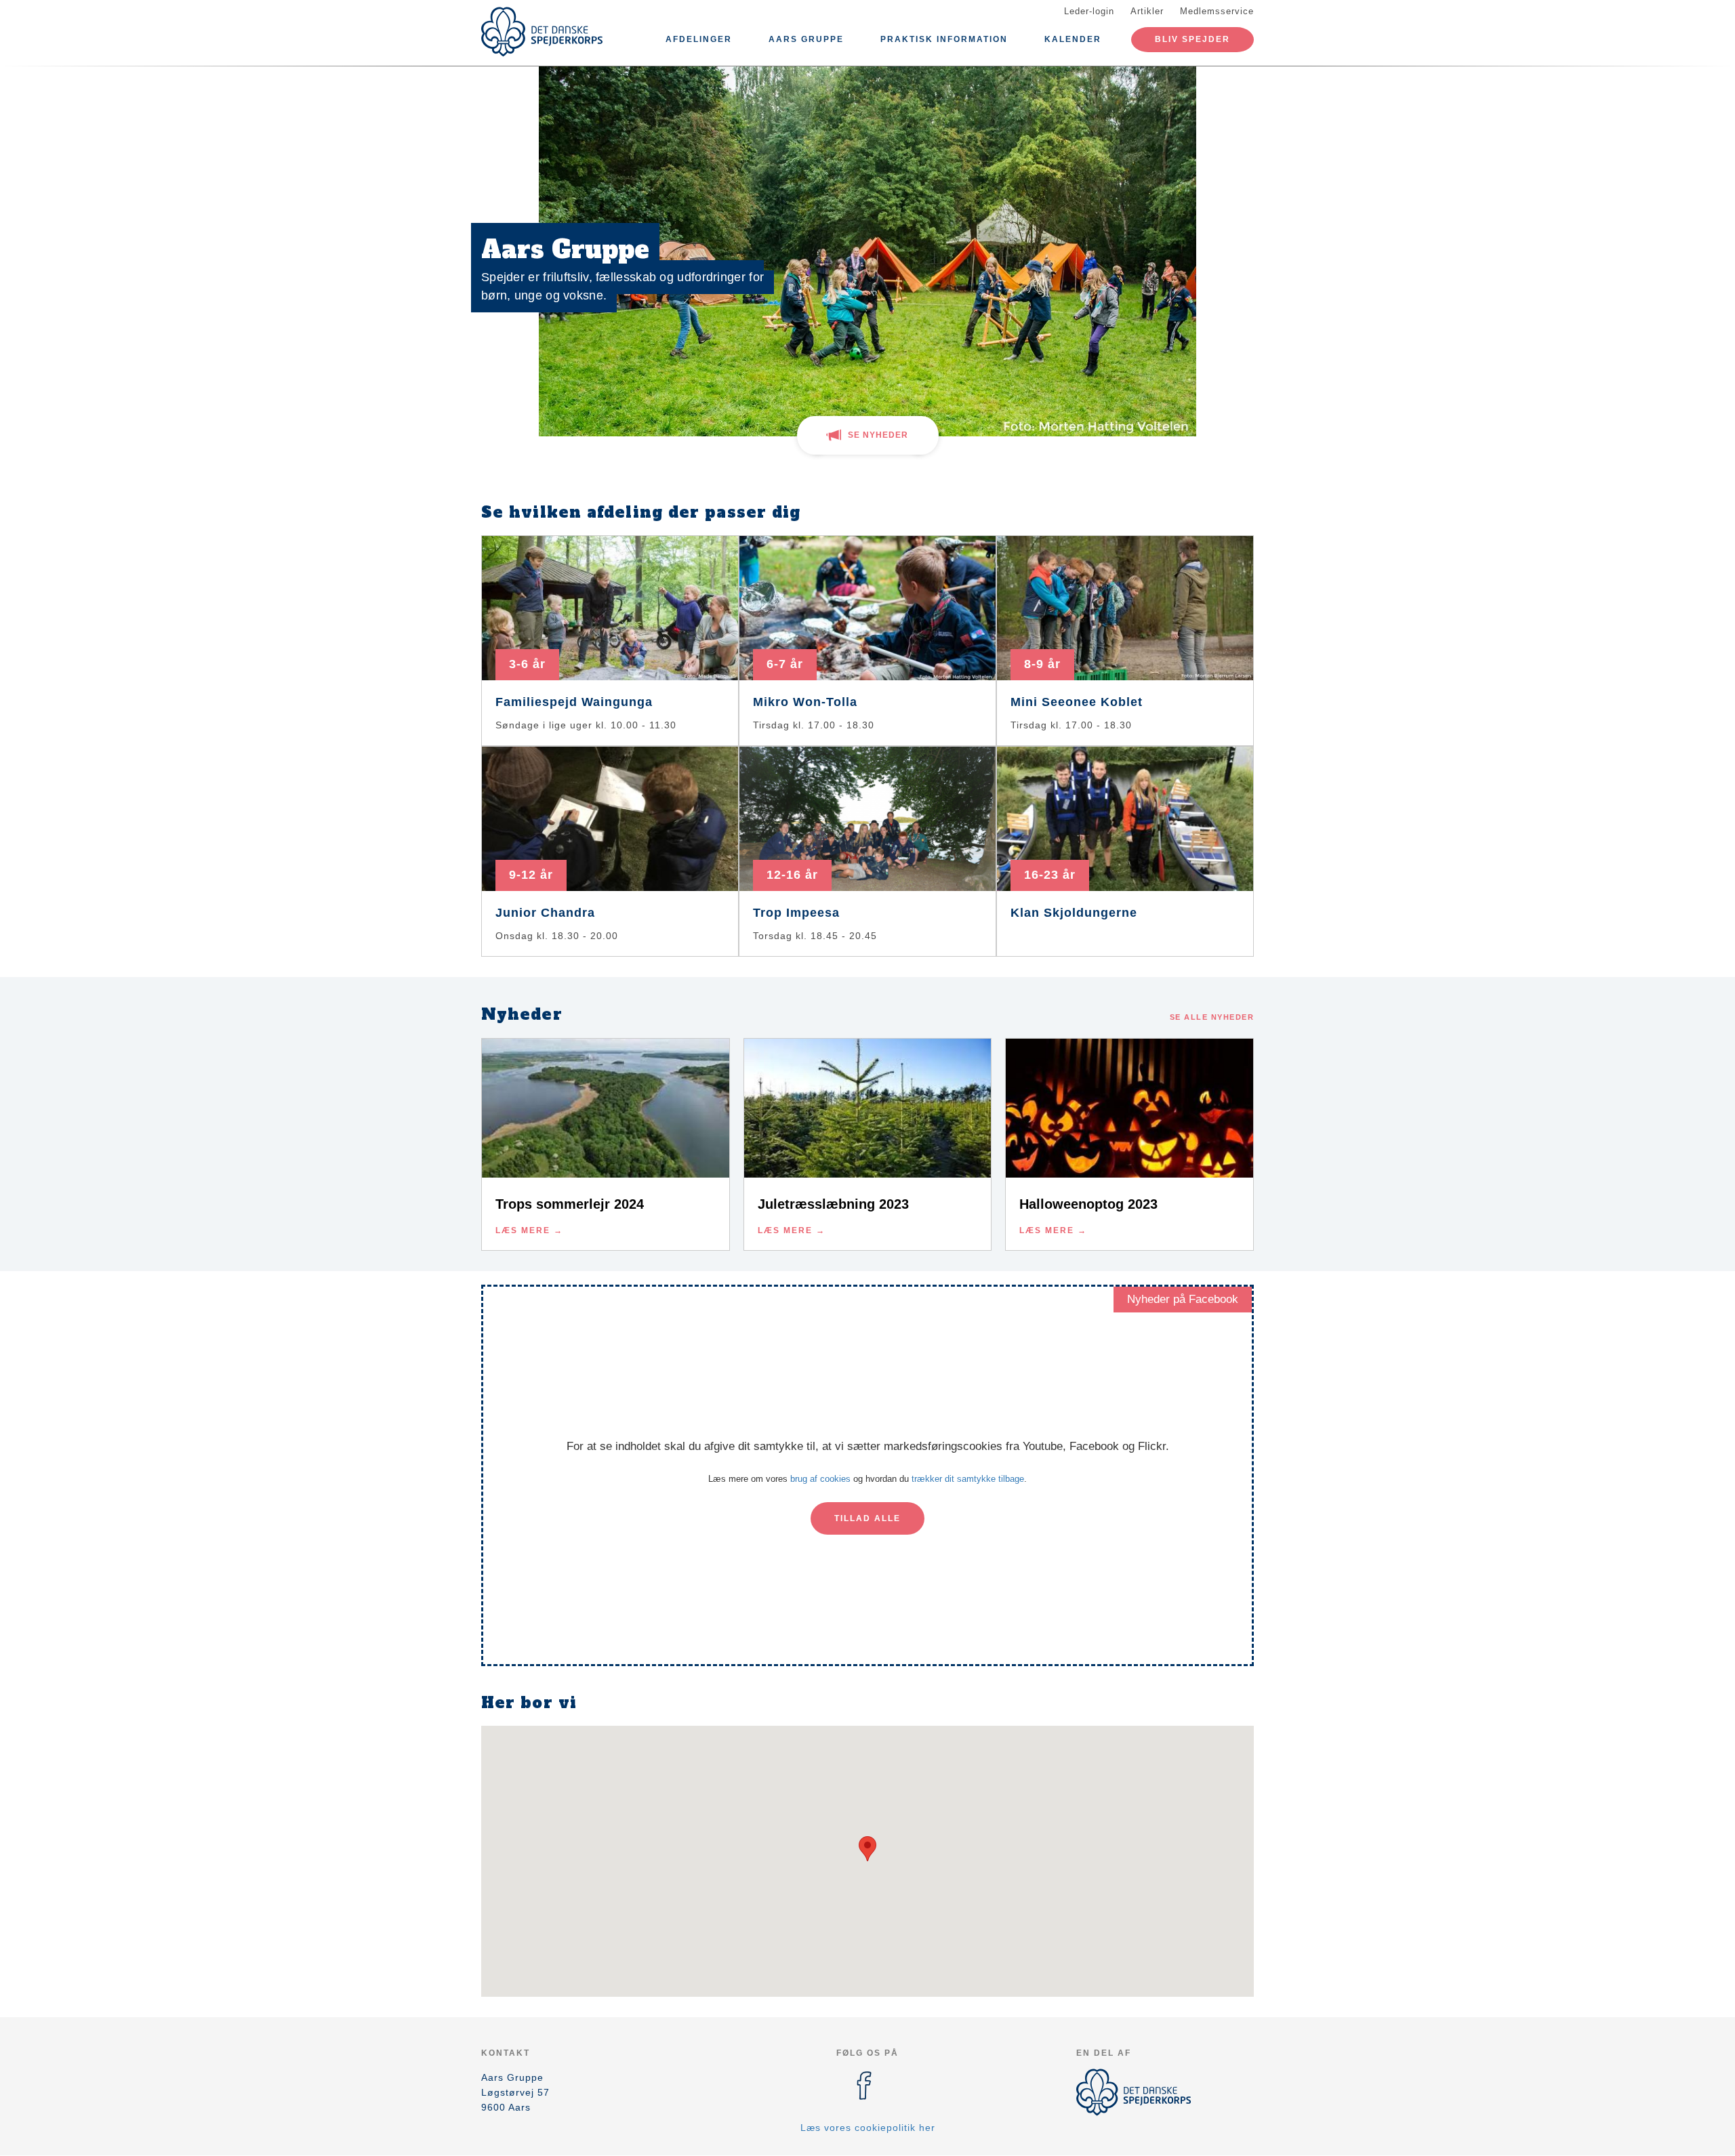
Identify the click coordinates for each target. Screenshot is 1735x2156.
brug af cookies (820, 1479)
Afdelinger (699, 39)
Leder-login (1089, 11)
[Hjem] (542, 32)
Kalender (1073, 39)
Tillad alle (867, 1518)
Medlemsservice (1217, 11)
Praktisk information (944, 39)
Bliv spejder (1192, 39)
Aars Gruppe (806, 39)
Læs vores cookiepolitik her (868, 2128)
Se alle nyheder (1212, 1017)
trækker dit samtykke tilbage (968, 1479)
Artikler (1147, 11)
